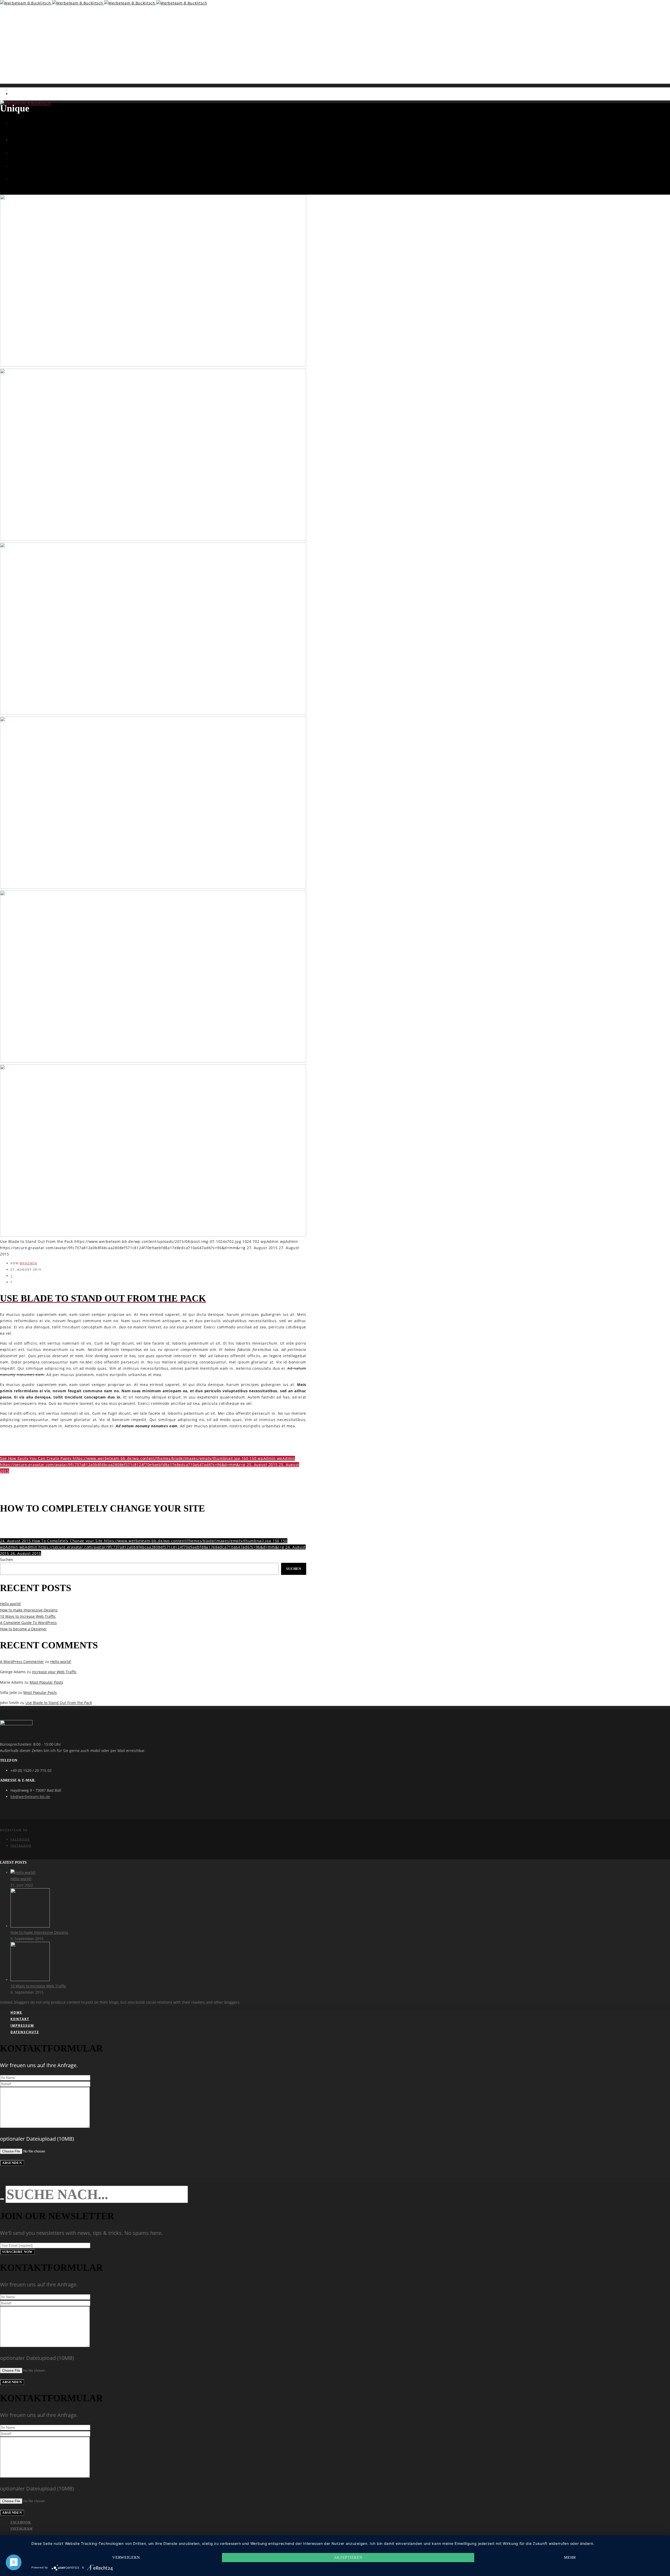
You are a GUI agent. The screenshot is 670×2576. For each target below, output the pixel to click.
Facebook (20, 1839)
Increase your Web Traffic (54, 1672)
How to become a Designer (23, 1629)
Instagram (21, 1845)
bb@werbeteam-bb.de (30, 1797)
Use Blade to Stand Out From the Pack (59, 1703)
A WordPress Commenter (22, 1662)
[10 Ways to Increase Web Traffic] (30, 1980)
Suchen (7, 1560)
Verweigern (126, 2557)
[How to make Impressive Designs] (30, 1926)
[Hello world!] (23, 1872)
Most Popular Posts (46, 1682)
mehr (570, 2557)
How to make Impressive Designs (29, 1610)
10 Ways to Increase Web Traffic (28, 1616)
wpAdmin (28, 1263)
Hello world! (10, 1604)
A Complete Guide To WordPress (28, 1623)
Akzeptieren (348, 2557)
